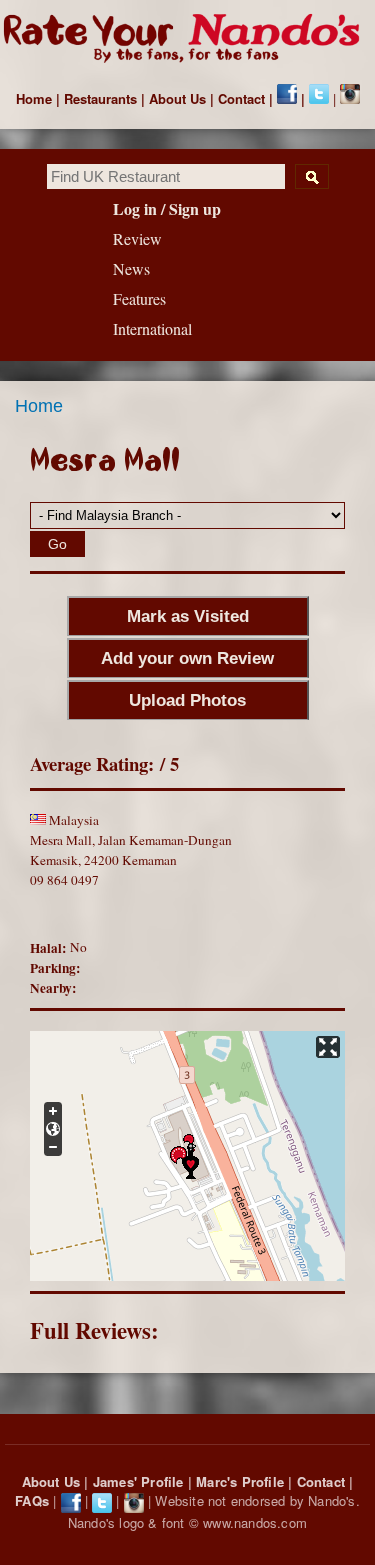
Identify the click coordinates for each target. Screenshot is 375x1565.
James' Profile (138, 1481)
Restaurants (100, 98)
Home (34, 98)
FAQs (32, 1500)
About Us (177, 98)
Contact (241, 98)
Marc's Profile (240, 1481)
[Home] (187, 39)
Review (137, 238)
